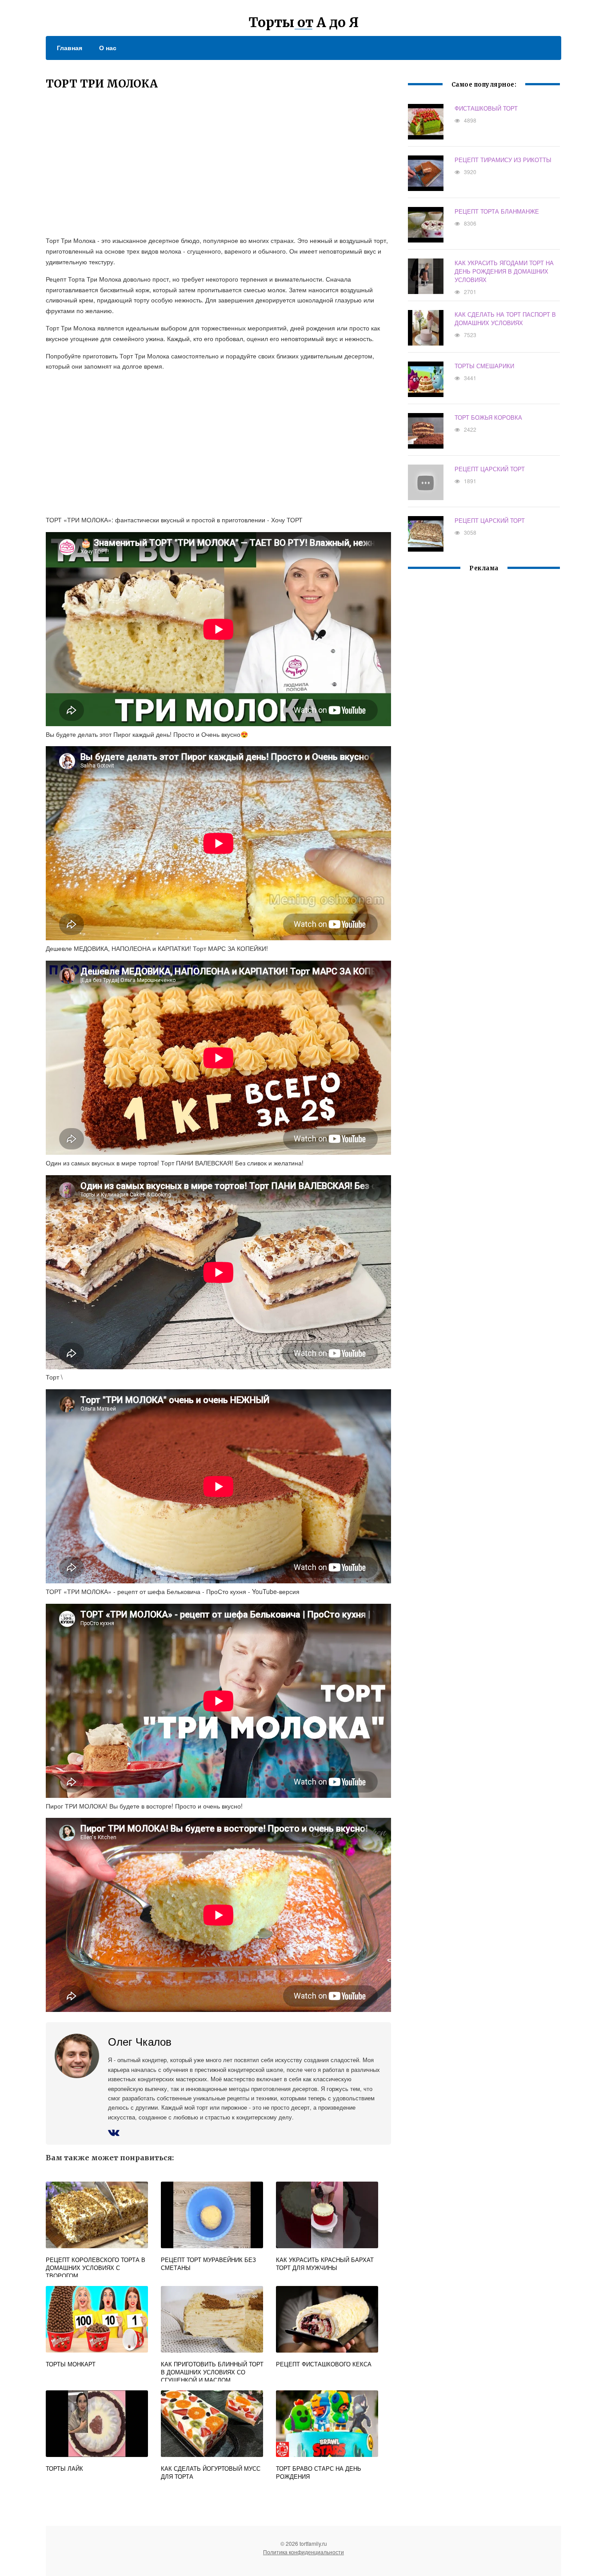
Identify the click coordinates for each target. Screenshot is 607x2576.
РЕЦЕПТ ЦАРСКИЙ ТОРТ (490, 469)
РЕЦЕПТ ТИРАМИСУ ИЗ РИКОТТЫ (503, 160)
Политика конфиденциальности (303, 2552)
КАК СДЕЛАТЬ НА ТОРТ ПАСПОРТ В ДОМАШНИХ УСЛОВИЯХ (505, 318)
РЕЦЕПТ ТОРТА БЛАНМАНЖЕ (497, 211)
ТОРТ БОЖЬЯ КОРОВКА (488, 417)
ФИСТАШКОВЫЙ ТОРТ (486, 108)
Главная (70, 48)
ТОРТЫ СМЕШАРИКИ (484, 366)
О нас (108, 48)
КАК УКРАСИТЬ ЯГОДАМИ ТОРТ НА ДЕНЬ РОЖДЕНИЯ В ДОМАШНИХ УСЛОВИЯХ (504, 271)
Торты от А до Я (304, 22)
